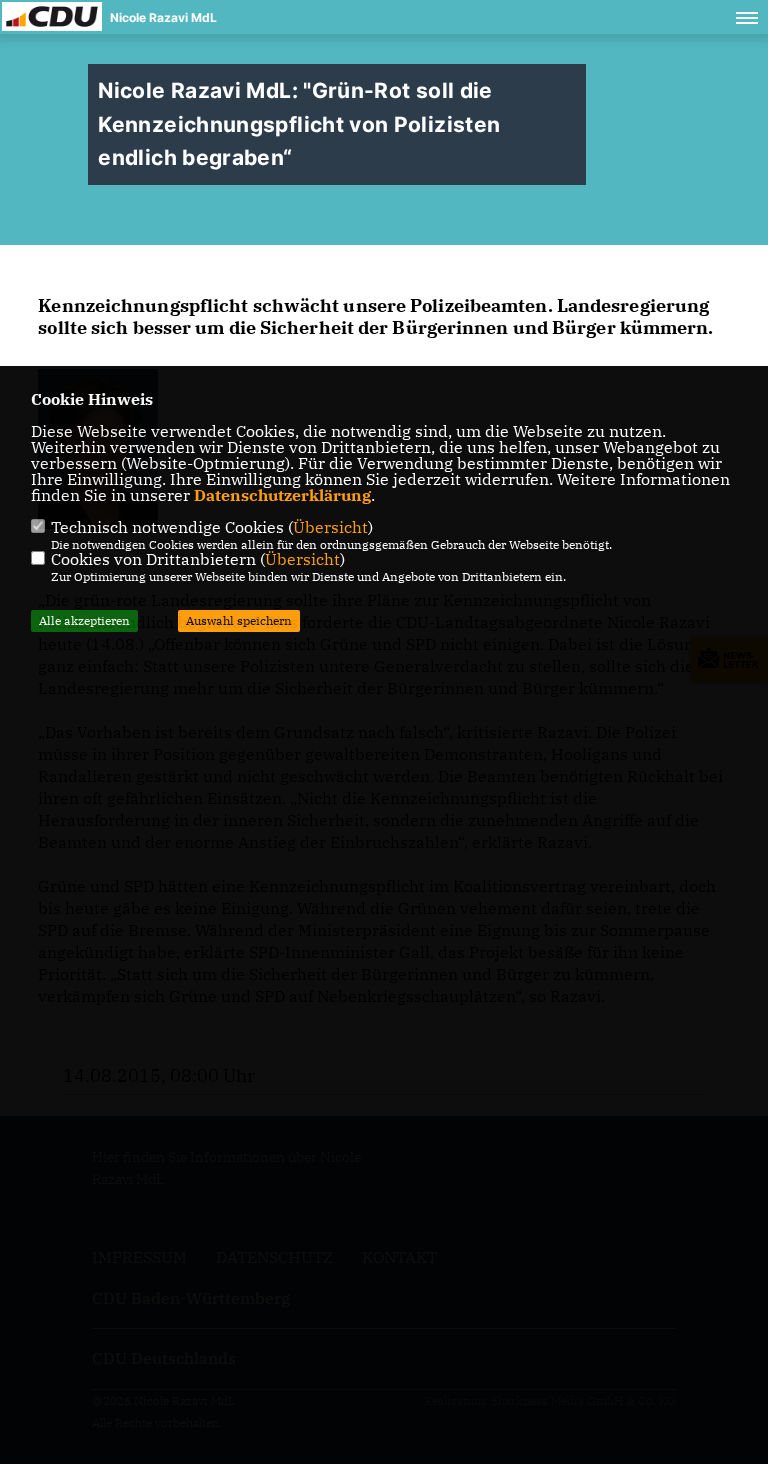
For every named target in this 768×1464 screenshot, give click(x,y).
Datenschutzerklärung (282, 495)
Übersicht (330, 527)
